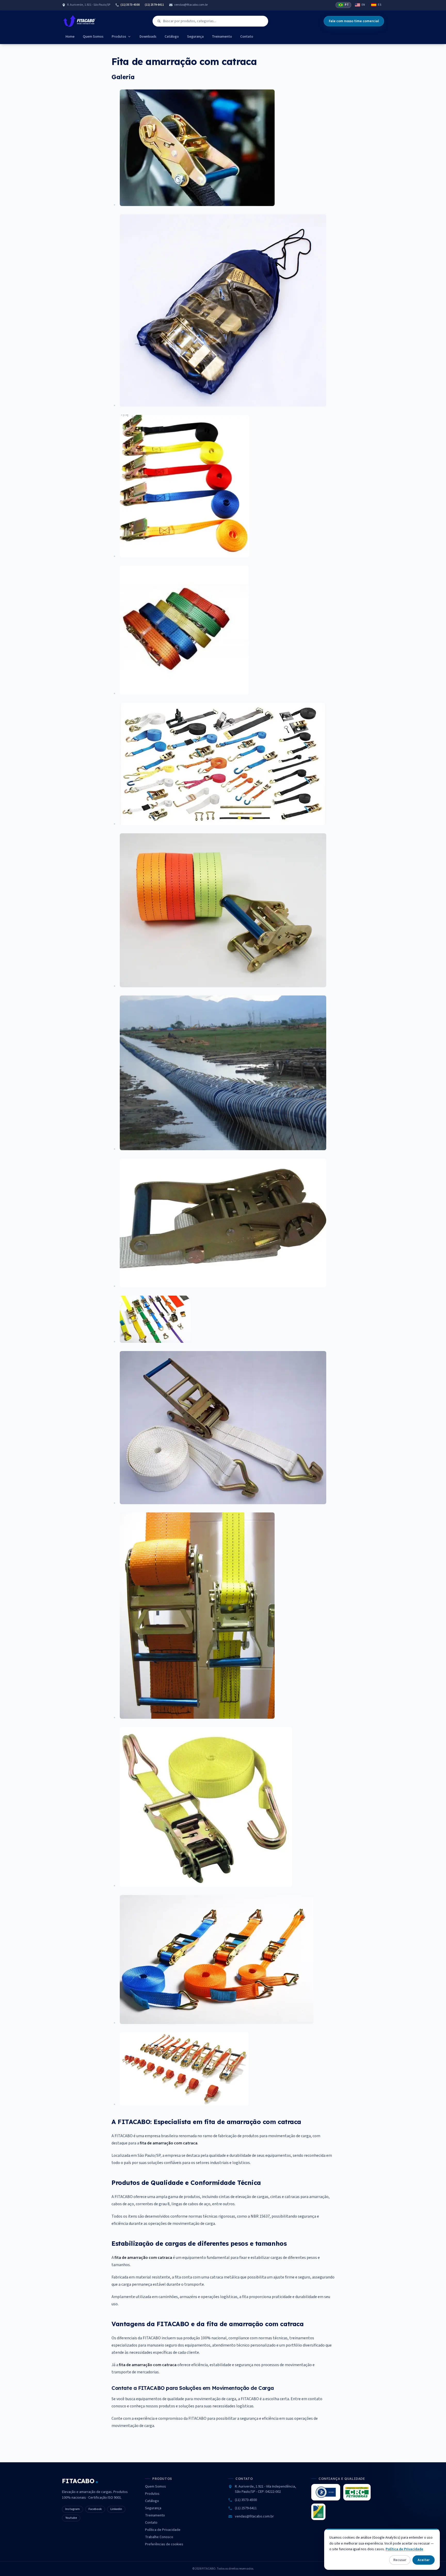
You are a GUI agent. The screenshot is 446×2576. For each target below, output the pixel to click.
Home (70, 37)
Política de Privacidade (163, 2530)
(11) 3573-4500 (130, 5)
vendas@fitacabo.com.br (191, 5)
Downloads (148, 37)
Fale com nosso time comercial (354, 21)
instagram (73, 2509)
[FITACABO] (79, 21)
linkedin (116, 2509)
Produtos (119, 37)
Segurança (195, 37)
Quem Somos (93, 37)
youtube (71, 2518)
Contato (247, 37)
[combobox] (210, 21)
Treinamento (222, 37)
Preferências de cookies (164, 2544)
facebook (95, 2509)
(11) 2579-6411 (154, 5)
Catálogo (172, 37)
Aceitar (424, 2560)
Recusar (400, 2560)
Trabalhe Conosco (159, 2537)
